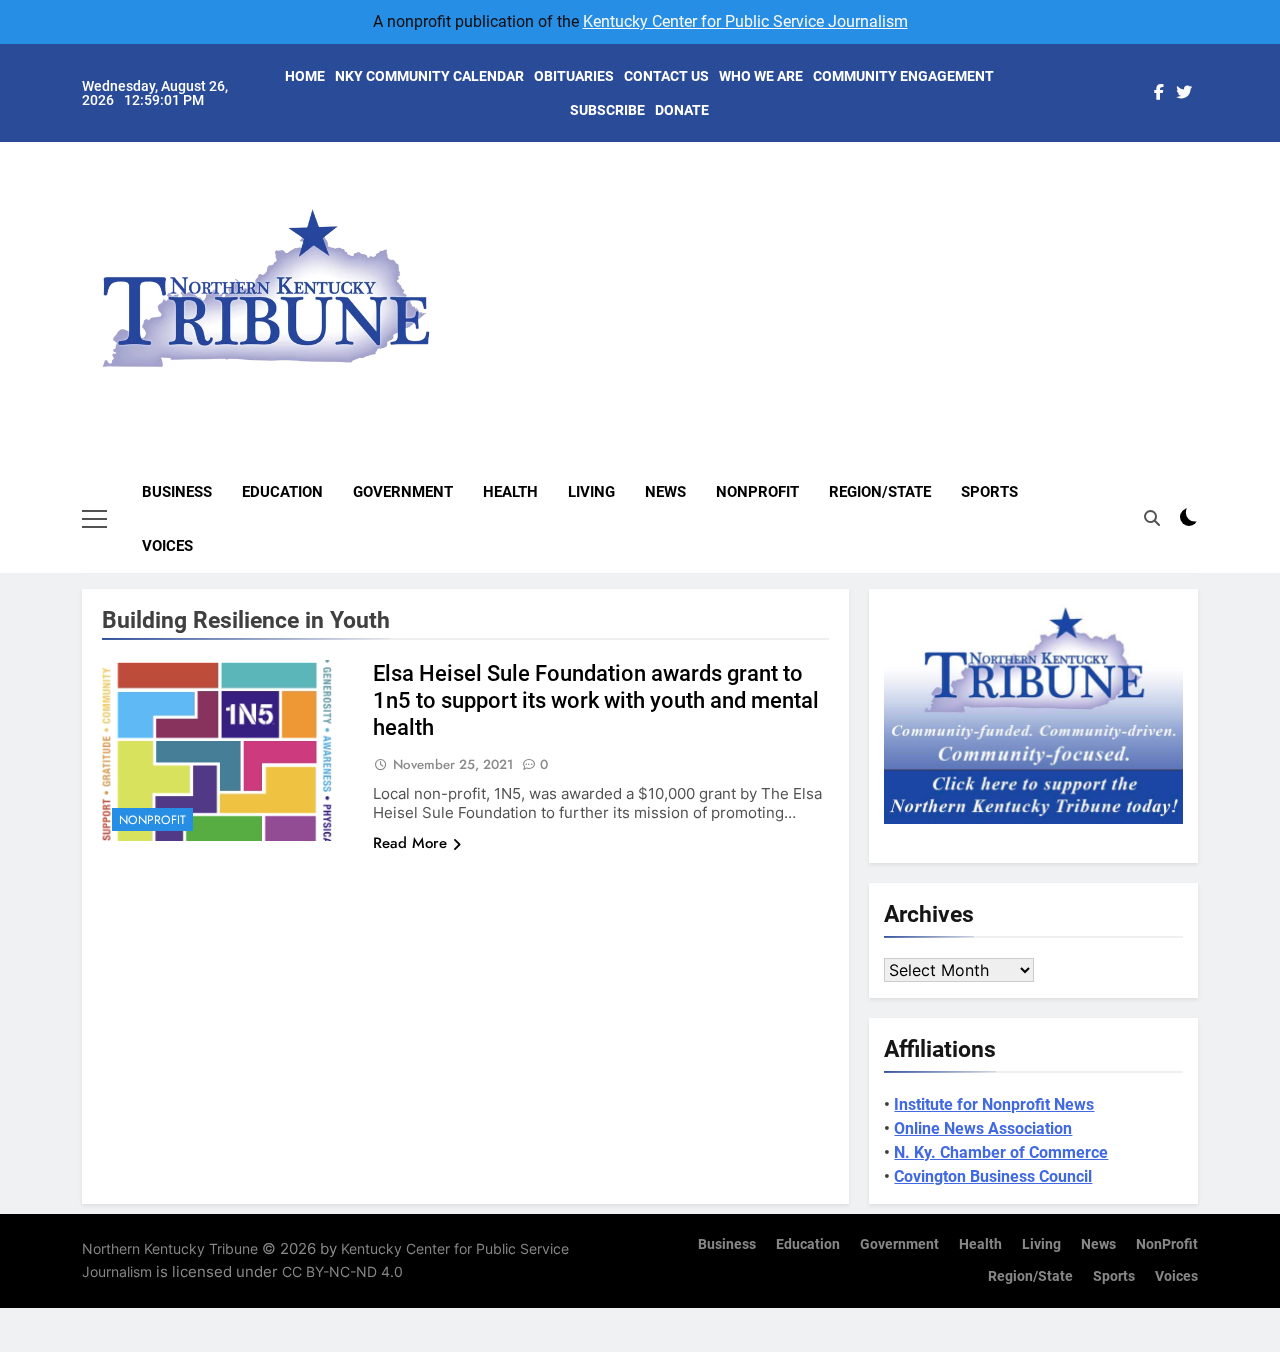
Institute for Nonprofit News (994, 1104)
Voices (167, 546)
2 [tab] (1208, 202)
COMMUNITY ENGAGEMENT (903, 76)
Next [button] (1160, 271)
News (665, 492)
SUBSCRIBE (607, 110)
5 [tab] (1208, 292)
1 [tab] (1208, 172)
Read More (410, 843)
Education (282, 492)
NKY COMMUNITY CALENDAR (429, 76)
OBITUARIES (574, 76)
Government (403, 492)
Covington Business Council (993, 1176)
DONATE (682, 110)
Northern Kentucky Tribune (170, 1248)
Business (177, 492)
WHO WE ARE (761, 76)
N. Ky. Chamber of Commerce (1001, 1152)
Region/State (880, 492)
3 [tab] (1208, 232)
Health (510, 492)
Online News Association (983, 1128)
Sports (989, 492)
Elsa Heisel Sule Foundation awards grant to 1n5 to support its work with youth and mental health (596, 700)
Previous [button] (1206, 271)
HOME (305, 76)
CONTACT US (666, 76)
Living (591, 492)
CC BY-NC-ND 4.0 (342, 1271)
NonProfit (757, 492)
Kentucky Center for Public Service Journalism (745, 21)
